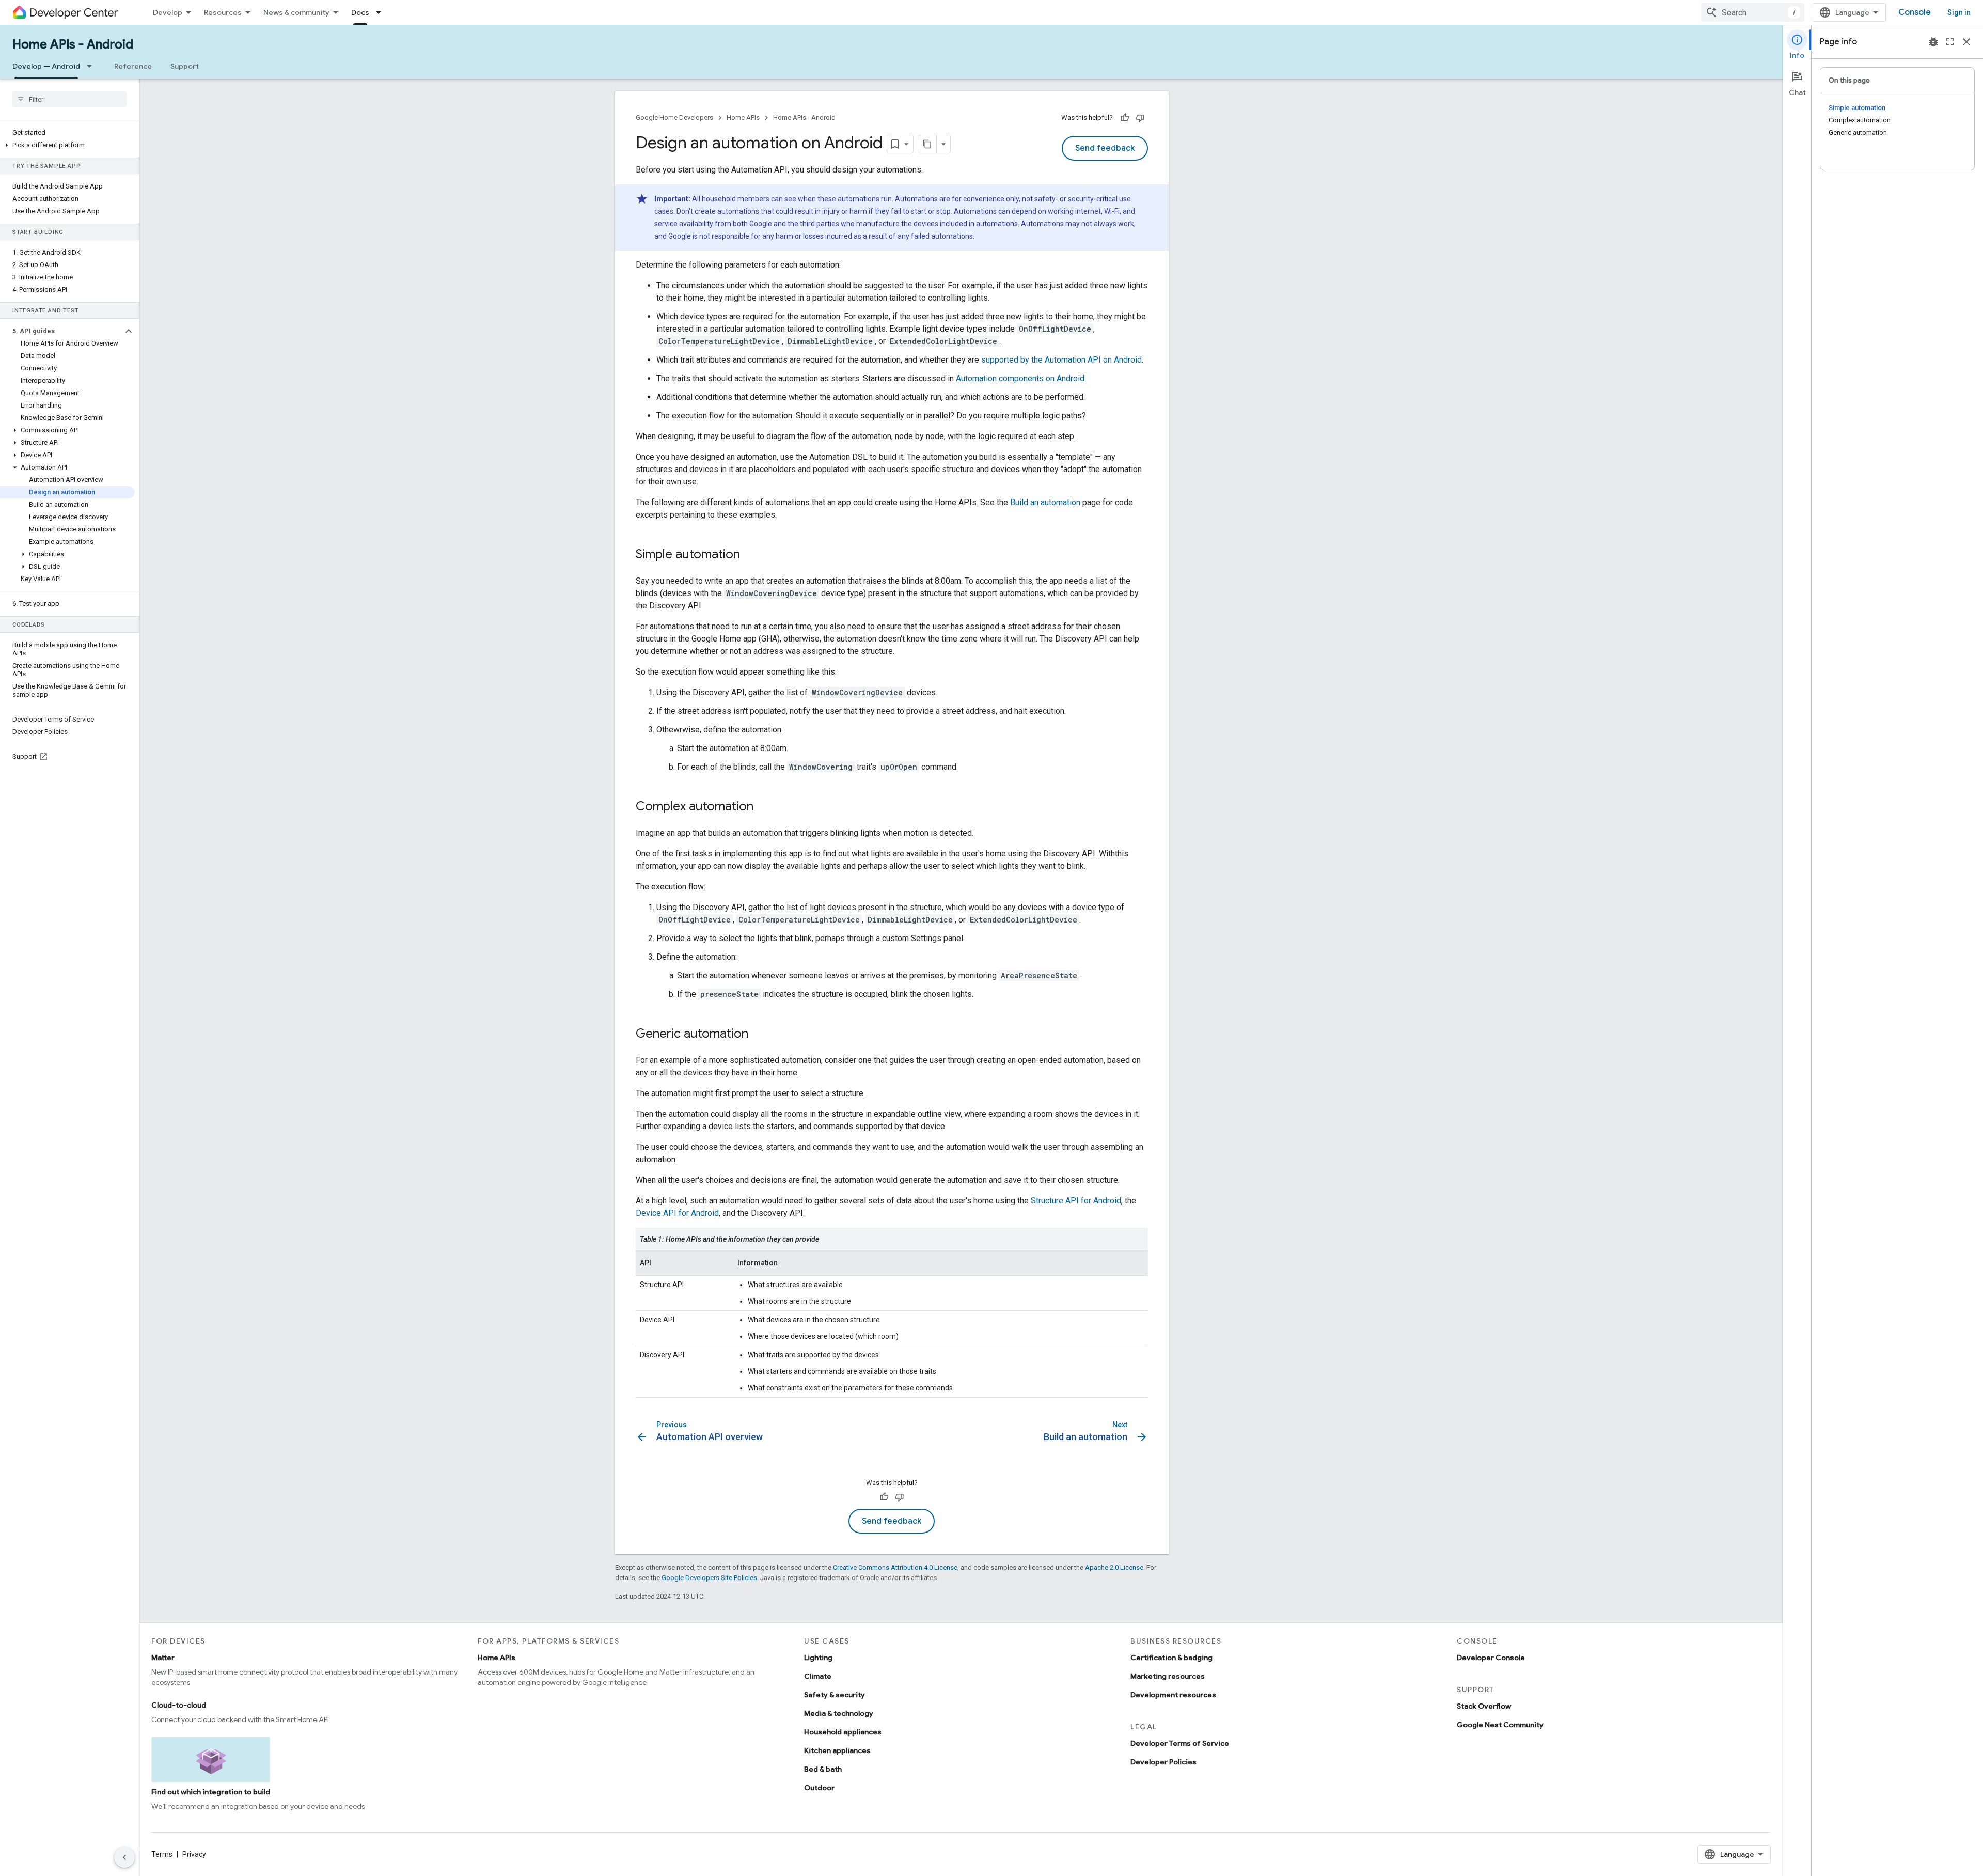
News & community (296, 12)
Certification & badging (1171, 1658)
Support (185, 66)
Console (1915, 12)
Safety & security (835, 1695)
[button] (67, 145)
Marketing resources (1168, 1676)
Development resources (1173, 1695)
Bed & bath (823, 1769)
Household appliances (843, 1732)
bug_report (1933, 42)
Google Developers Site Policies (709, 1578)
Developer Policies (1163, 1762)
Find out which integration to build (211, 1792)
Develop (168, 12)
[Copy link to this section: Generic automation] (759, 1035)
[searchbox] (69, 99)
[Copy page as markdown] (927, 144)
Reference (133, 66)
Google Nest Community (1500, 1725)
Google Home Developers (674, 118)
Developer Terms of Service (1180, 1743)
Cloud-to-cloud (179, 1705)
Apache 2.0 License (1114, 1567)
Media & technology (839, 1713)
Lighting (818, 1658)
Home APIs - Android (73, 44)
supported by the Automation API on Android (1061, 360)
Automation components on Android (1020, 378)
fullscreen (1950, 42)
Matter (163, 1658)
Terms (162, 1854)
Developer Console (1491, 1658)
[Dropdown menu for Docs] (382, 12)
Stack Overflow (1484, 1706)
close (1966, 42)
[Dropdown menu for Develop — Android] (92, 66)
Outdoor (819, 1788)
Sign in (1959, 12)
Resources (223, 12)
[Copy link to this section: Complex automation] (764, 807)
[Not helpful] (1140, 118)
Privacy (194, 1854)
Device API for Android (677, 1213)
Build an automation (1045, 502)
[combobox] (1753, 12)
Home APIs (743, 118)
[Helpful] (1125, 118)
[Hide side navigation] (124, 1857)
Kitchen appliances (837, 1750)
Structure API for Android (1076, 1201)
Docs (360, 12)
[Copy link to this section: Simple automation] (750, 555)
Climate (818, 1676)
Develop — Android (46, 66)
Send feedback (1105, 148)
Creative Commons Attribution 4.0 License (895, 1567)
